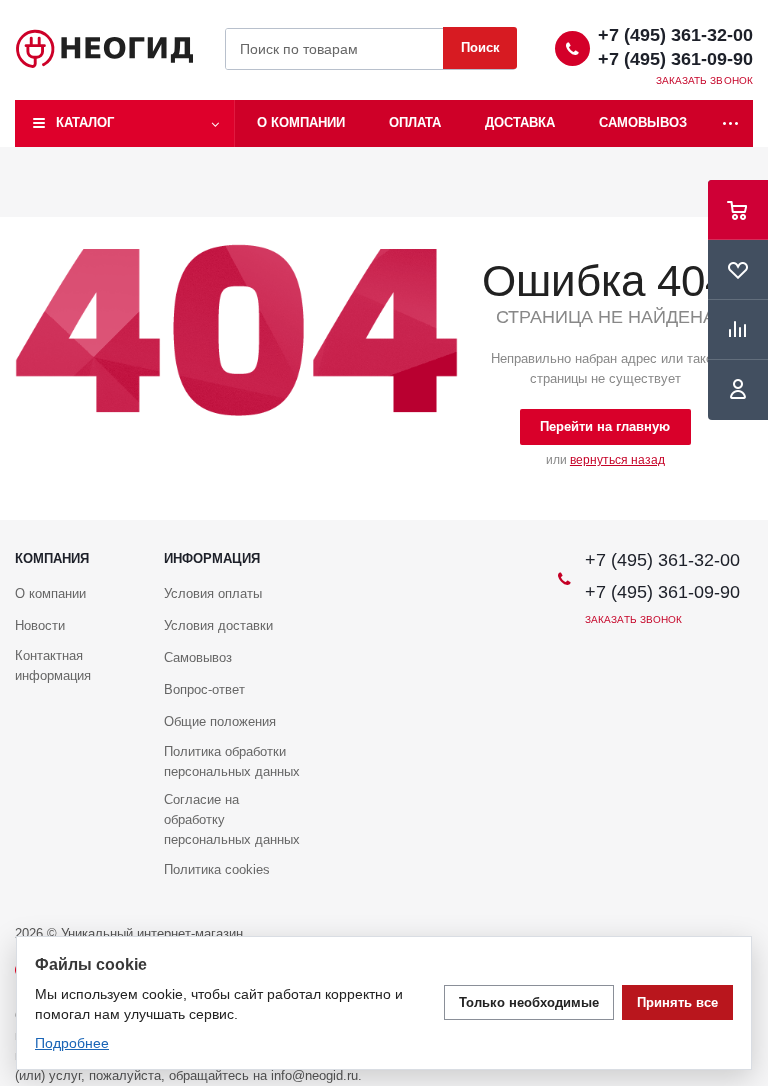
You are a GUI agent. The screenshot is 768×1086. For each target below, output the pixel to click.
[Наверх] (743, 511)
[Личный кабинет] (738, 390)
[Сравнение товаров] (738, 330)
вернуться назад (617, 460)
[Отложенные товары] (738, 270)
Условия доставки (218, 625)
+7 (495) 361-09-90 (675, 59)
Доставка (520, 122)
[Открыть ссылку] (731, 123)
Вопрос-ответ (204, 689)
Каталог (85, 122)
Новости (40, 625)
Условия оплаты (213, 593)
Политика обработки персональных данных (232, 761)
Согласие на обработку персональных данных (232, 819)
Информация (212, 558)
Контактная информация (53, 665)
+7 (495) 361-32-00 (675, 35)
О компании (301, 122)
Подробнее (72, 1043)
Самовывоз (643, 122)
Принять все (677, 1002)
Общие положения (220, 721)
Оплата (415, 122)
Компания (52, 558)
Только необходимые (529, 1002)
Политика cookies (217, 869)
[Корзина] (738, 210)
